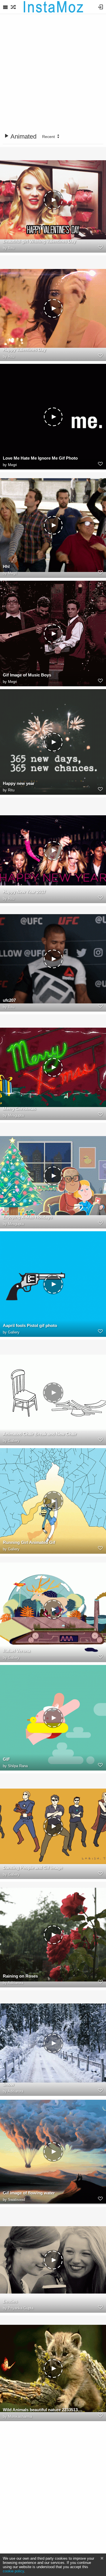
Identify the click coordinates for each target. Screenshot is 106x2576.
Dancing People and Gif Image (33, 1868)
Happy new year (19, 783)
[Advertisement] (53, 74)
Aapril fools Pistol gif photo (30, 1325)
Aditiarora (15, 1983)
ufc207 (9, 1000)
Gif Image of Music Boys (27, 675)
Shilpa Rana (18, 1766)
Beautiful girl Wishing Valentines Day (39, 241)
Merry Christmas (19, 1109)
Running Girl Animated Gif (29, 1542)
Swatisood (16, 2200)
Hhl (6, 566)
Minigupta (16, 1115)
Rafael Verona (17, 1651)
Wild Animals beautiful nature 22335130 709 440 (43, 2410)
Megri (12, 465)
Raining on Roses (20, 1976)
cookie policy (13, 2571)
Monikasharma (20, 2416)
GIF (6, 1759)
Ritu (11, 248)
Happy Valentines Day (24, 350)
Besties (10, 2301)
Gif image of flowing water (29, 2193)
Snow (8, 2084)
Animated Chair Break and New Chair (40, 1434)
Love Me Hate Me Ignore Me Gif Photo (40, 458)
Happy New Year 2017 (24, 892)
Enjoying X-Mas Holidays (28, 1217)
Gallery (14, 1332)
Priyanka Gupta (21, 2308)
